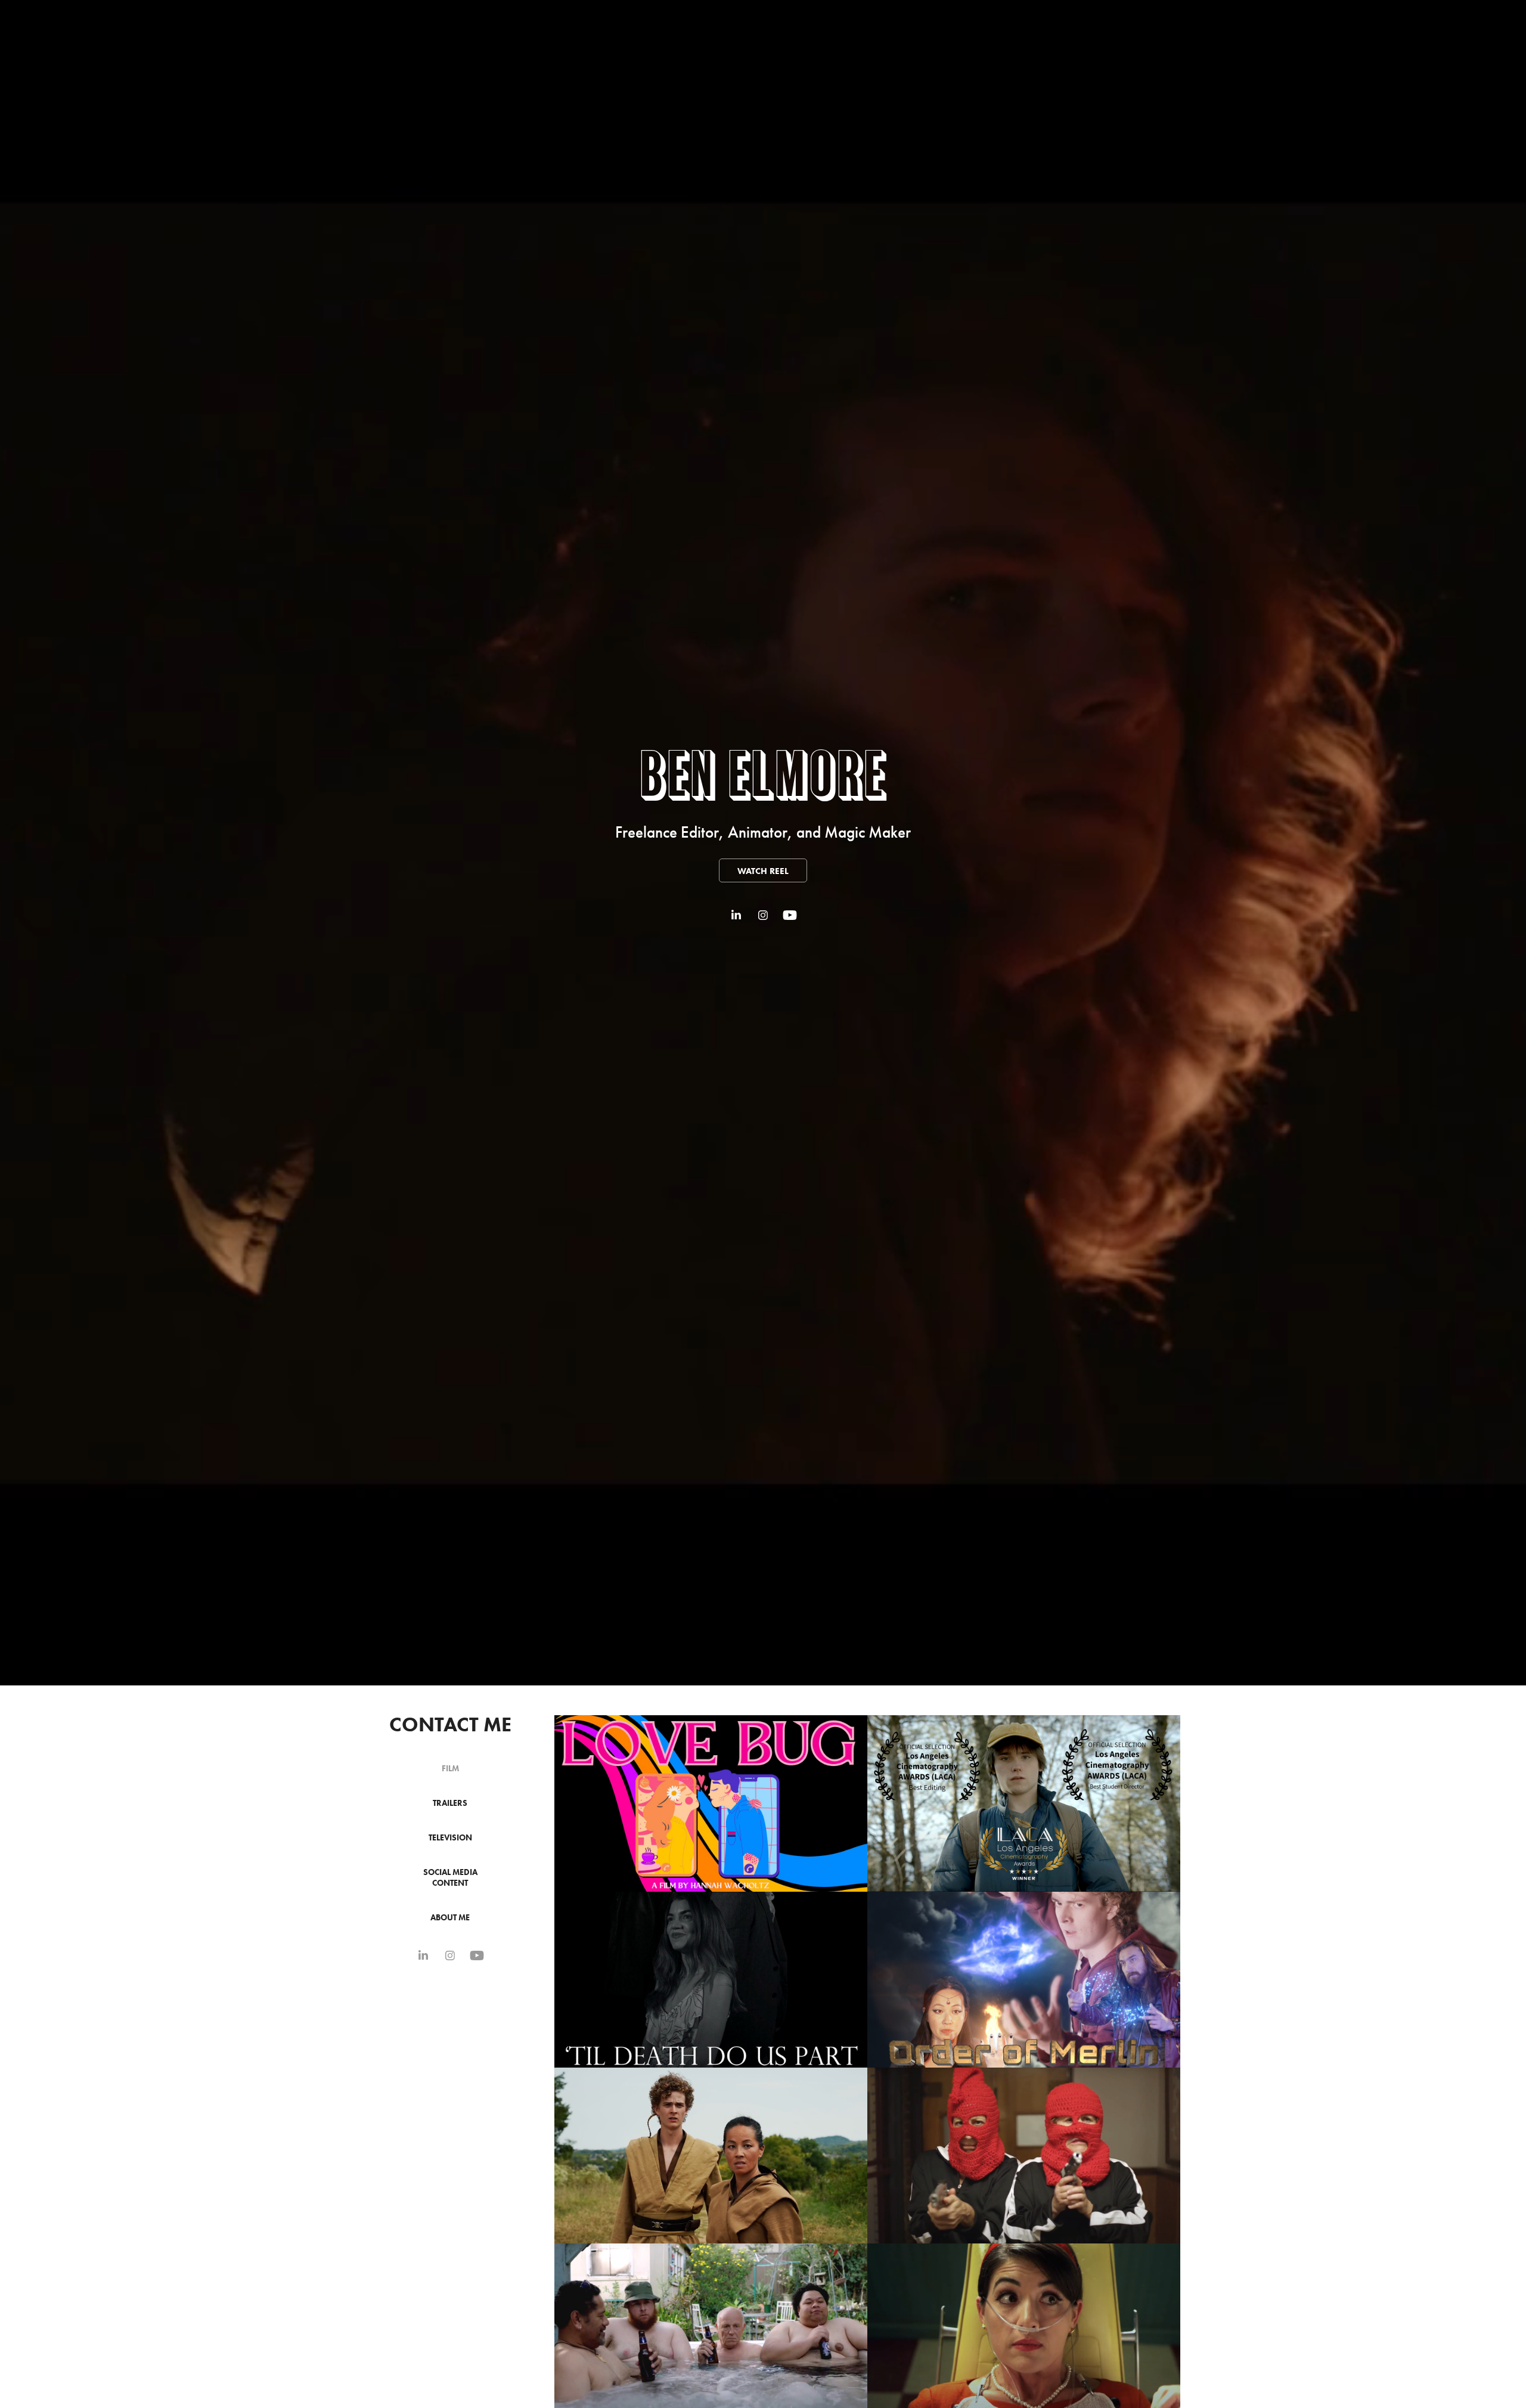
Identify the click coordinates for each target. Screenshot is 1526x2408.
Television (450, 1838)
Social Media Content (450, 1878)
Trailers (450, 1803)
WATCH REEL (763, 871)
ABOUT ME (450, 1918)
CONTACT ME (450, 1724)
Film (450, 1769)
